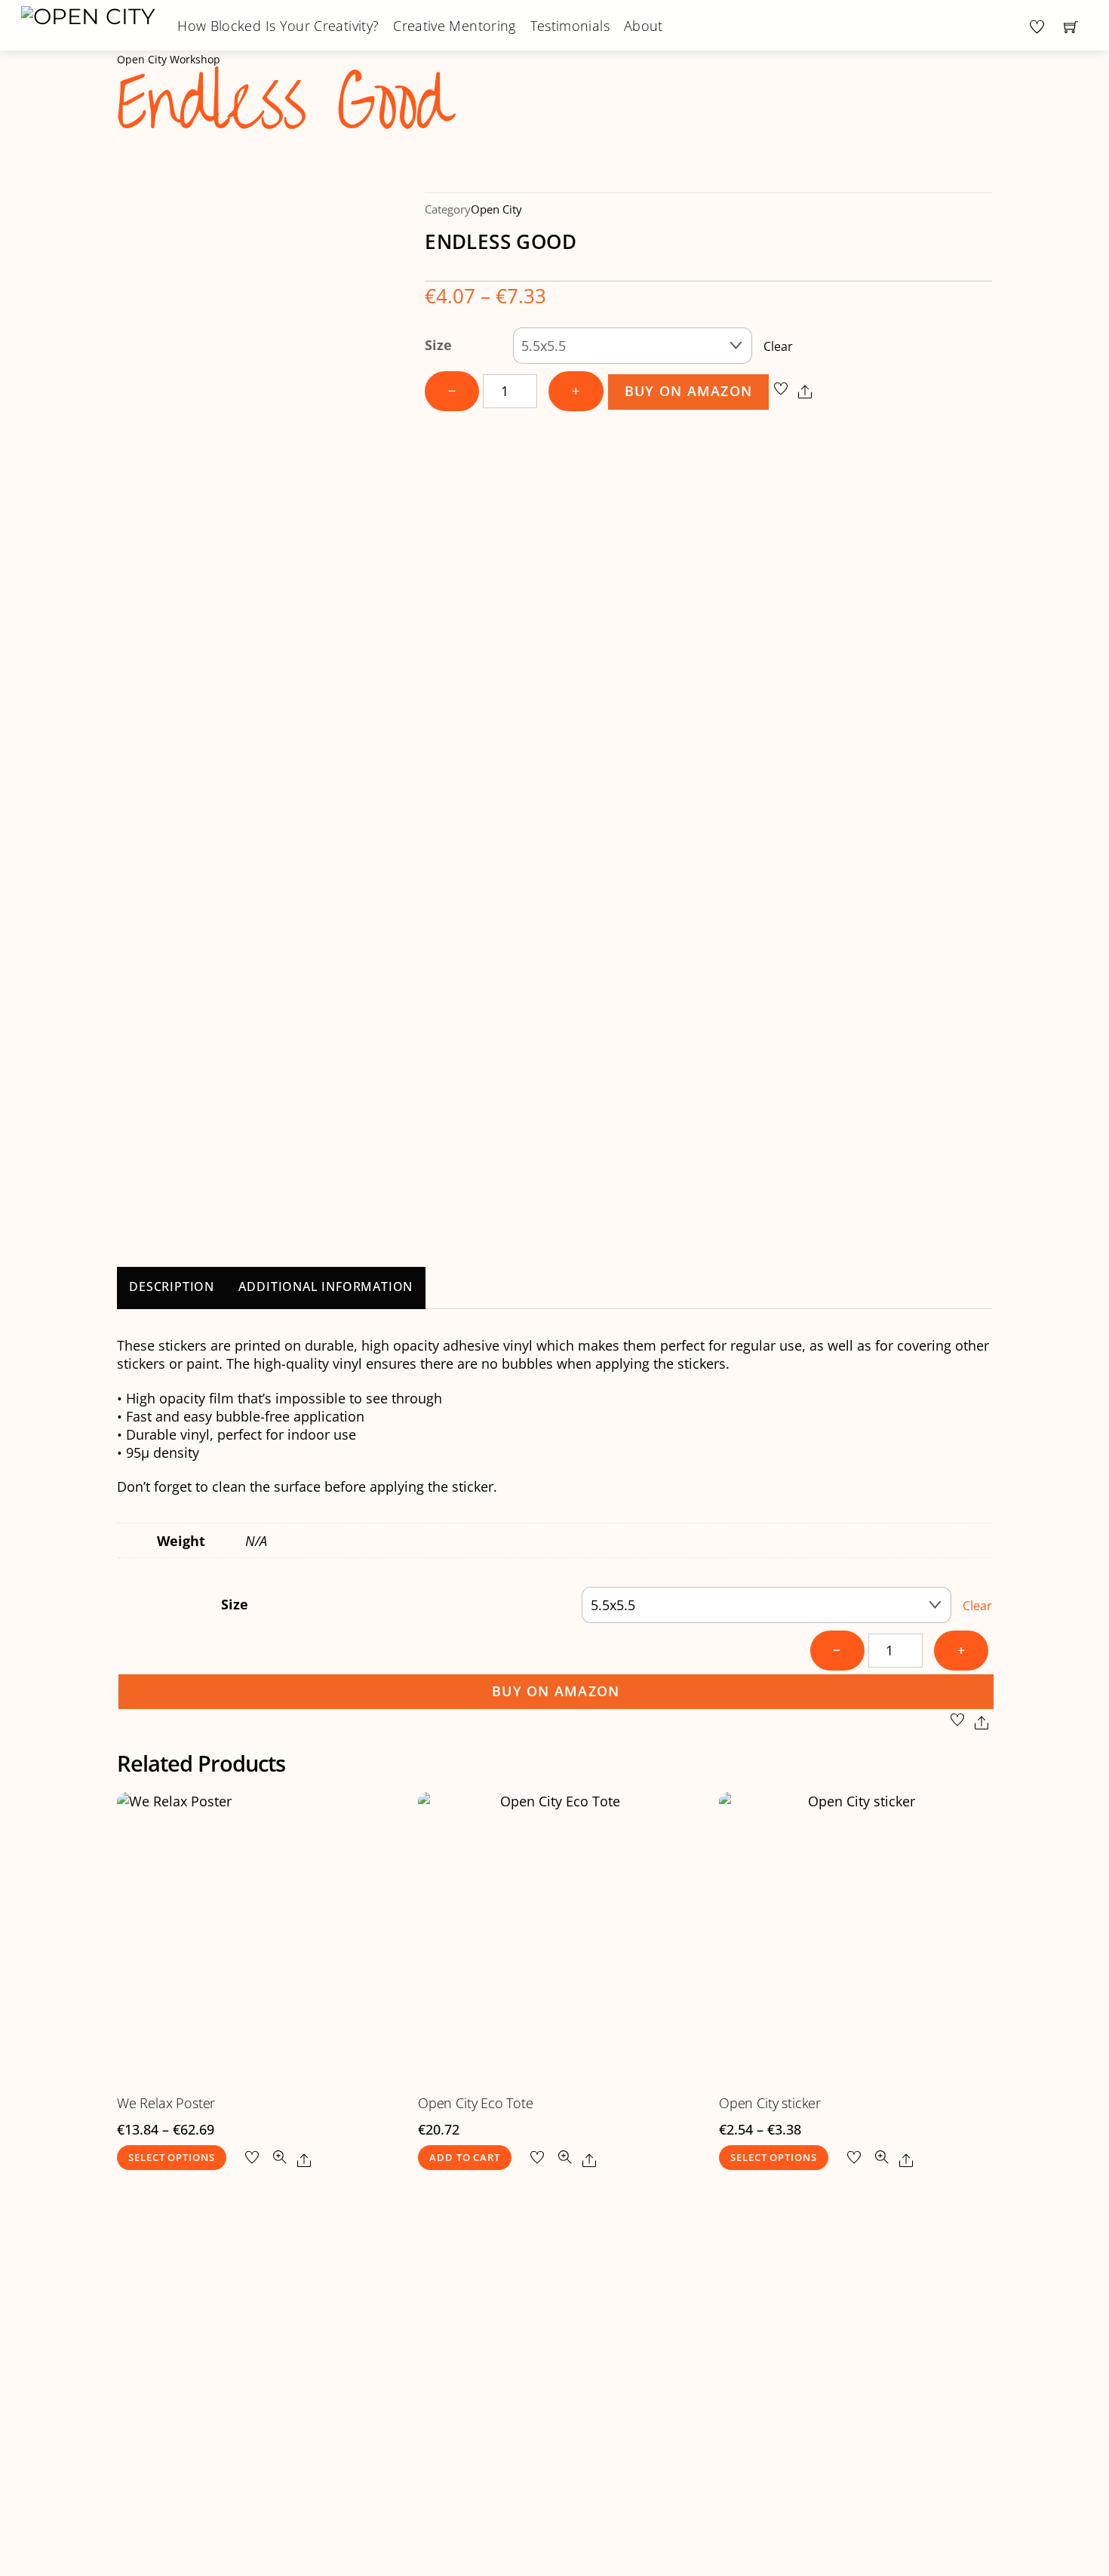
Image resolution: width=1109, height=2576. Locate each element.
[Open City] (88, 15)
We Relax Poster (166, 2103)
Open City (496, 209)
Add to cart (465, 2158)
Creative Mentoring (454, 26)
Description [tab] (172, 1286)
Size (438, 345)
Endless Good (283, 104)
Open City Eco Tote (476, 2103)
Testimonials (570, 26)
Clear (778, 346)
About (644, 26)
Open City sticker (770, 2103)
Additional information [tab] (326, 1286)
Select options (171, 2158)
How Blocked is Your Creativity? (278, 26)
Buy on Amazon (688, 391)
